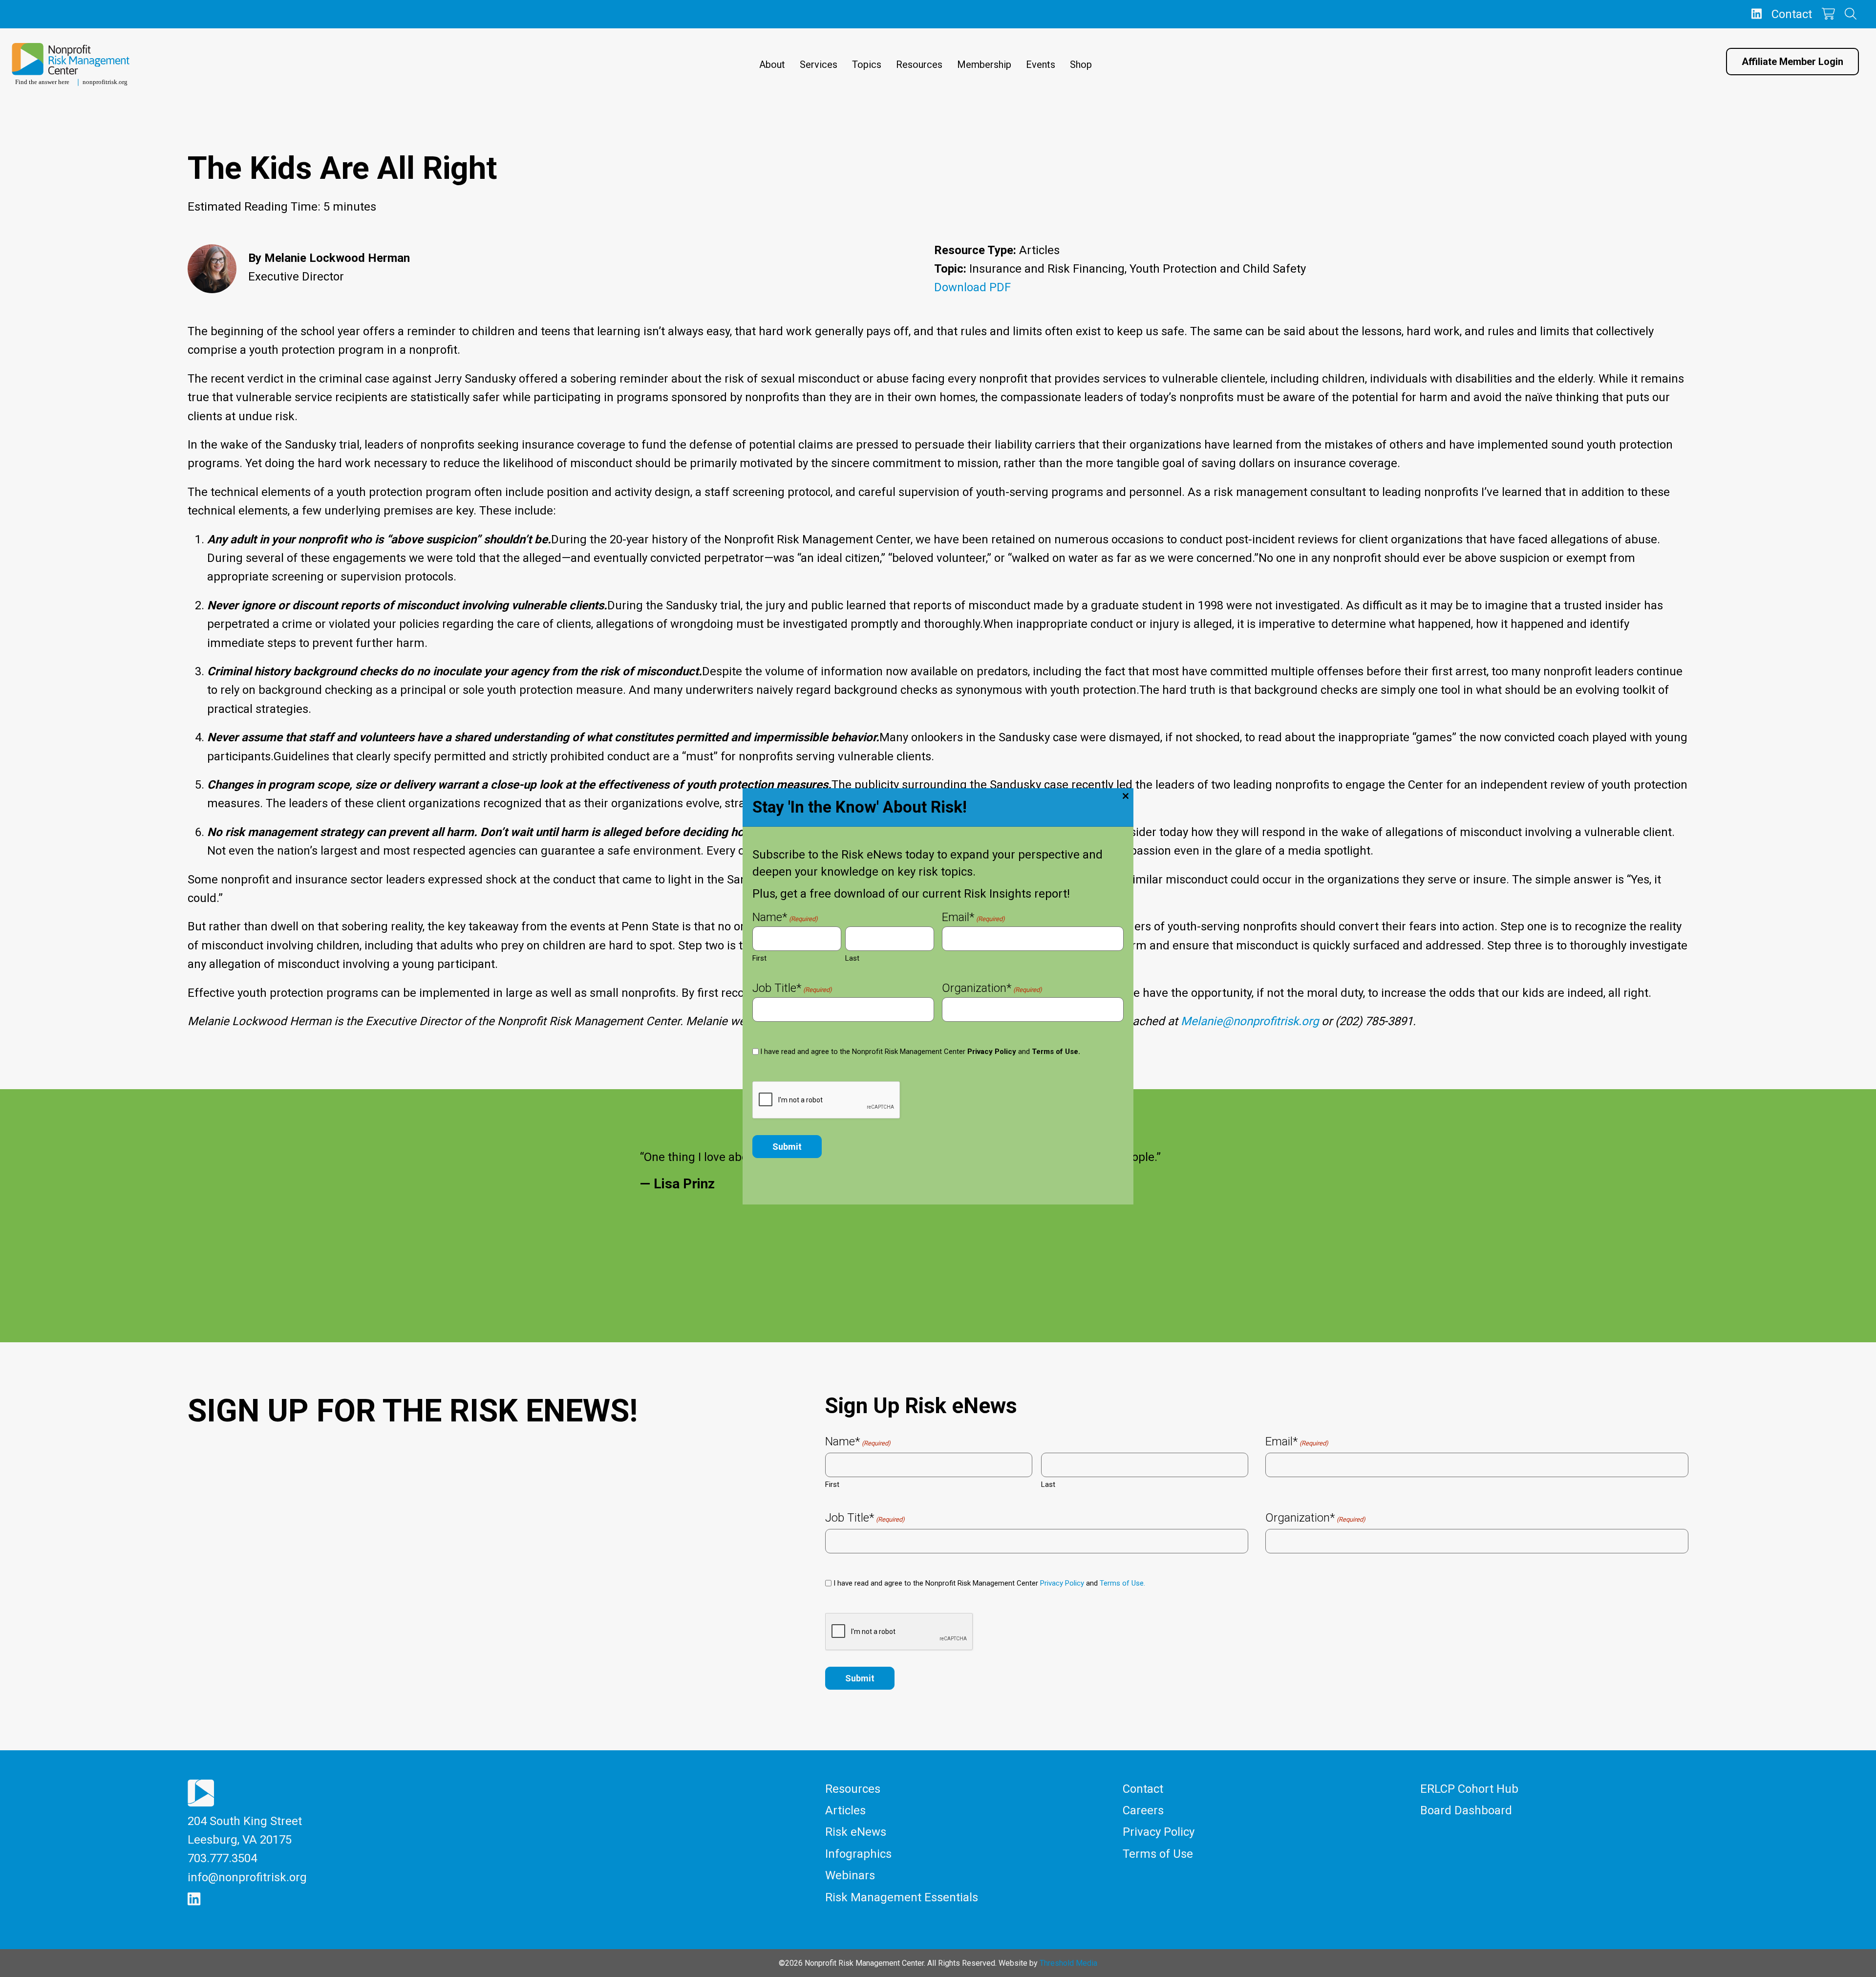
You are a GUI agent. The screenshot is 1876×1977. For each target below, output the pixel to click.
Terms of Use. (1056, 1052)
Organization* (992, 989)
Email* (973, 918)
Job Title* (792, 989)
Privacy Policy (992, 1052)
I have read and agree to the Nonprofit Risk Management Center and (920, 1052)
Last (852, 958)
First (759, 958)
